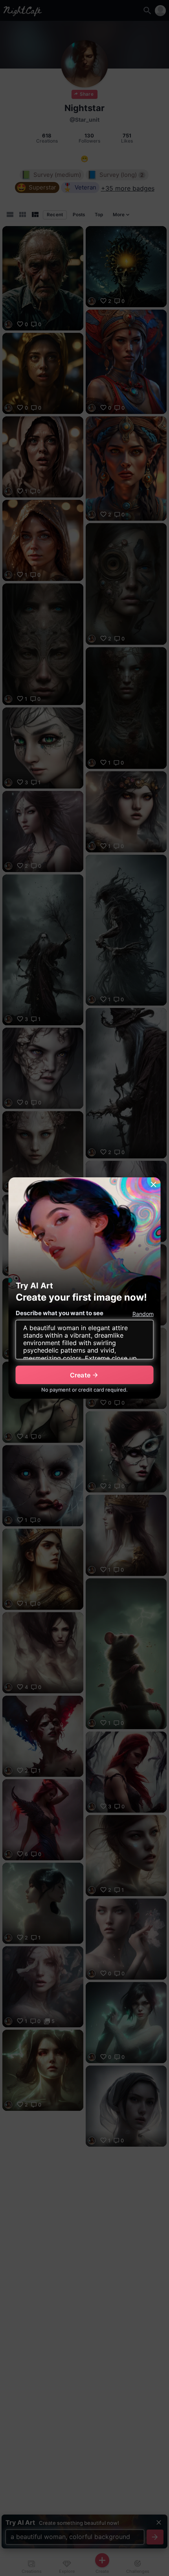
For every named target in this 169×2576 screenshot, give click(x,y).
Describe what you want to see (60, 1313)
